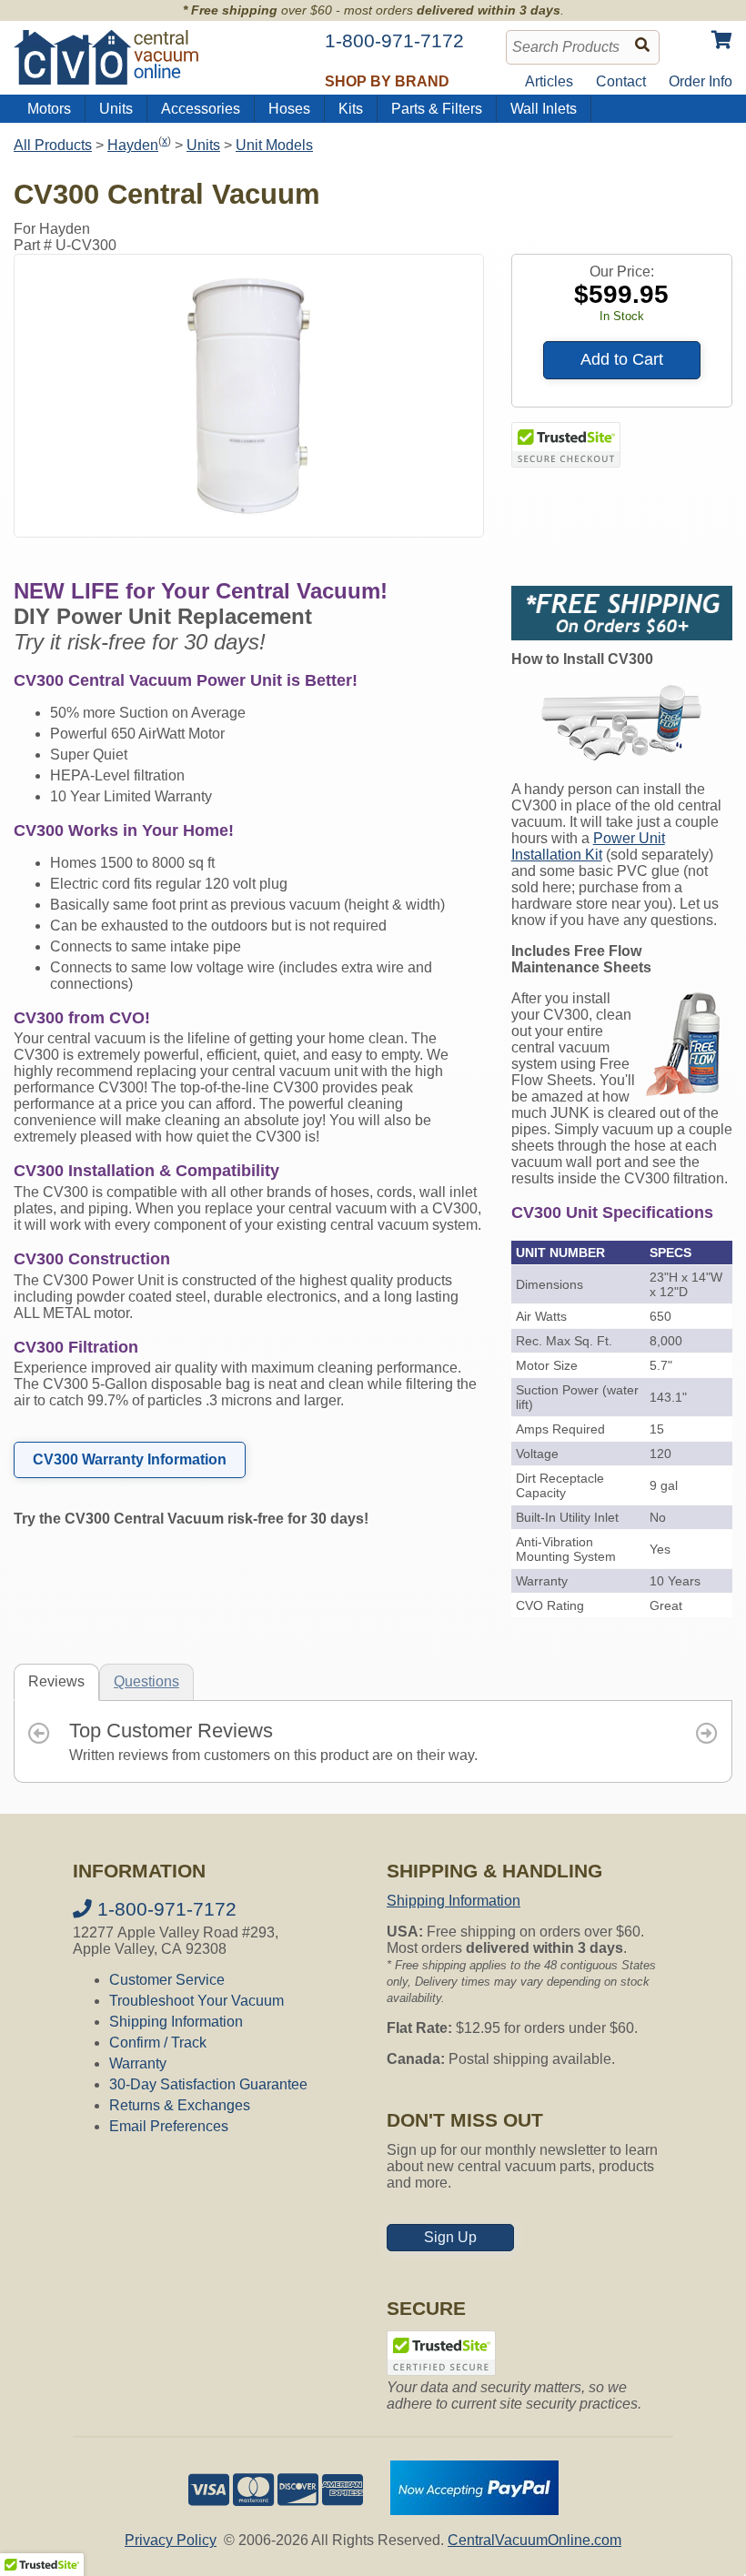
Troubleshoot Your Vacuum (197, 2001)
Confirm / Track (158, 2043)
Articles (549, 81)
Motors (49, 109)
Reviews (56, 1681)
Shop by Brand (387, 81)
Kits (351, 109)
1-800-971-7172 (164, 1909)
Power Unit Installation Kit (588, 846)
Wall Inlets (544, 109)
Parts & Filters (437, 109)
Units (116, 109)
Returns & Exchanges (180, 2105)
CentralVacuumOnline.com (534, 2540)
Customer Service (167, 1980)
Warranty (138, 2063)
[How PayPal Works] (474, 2510)
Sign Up (450, 2237)
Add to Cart (622, 359)
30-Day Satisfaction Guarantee (208, 2084)
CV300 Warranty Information (130, 1459)
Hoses (289, 109)
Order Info (701, 81)
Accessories (201, 109)
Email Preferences (169, 2126)
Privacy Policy (171, 2540)
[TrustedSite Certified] (566, 445)
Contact (621, 81)
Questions (146, 1681)
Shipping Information (176, 2022)
